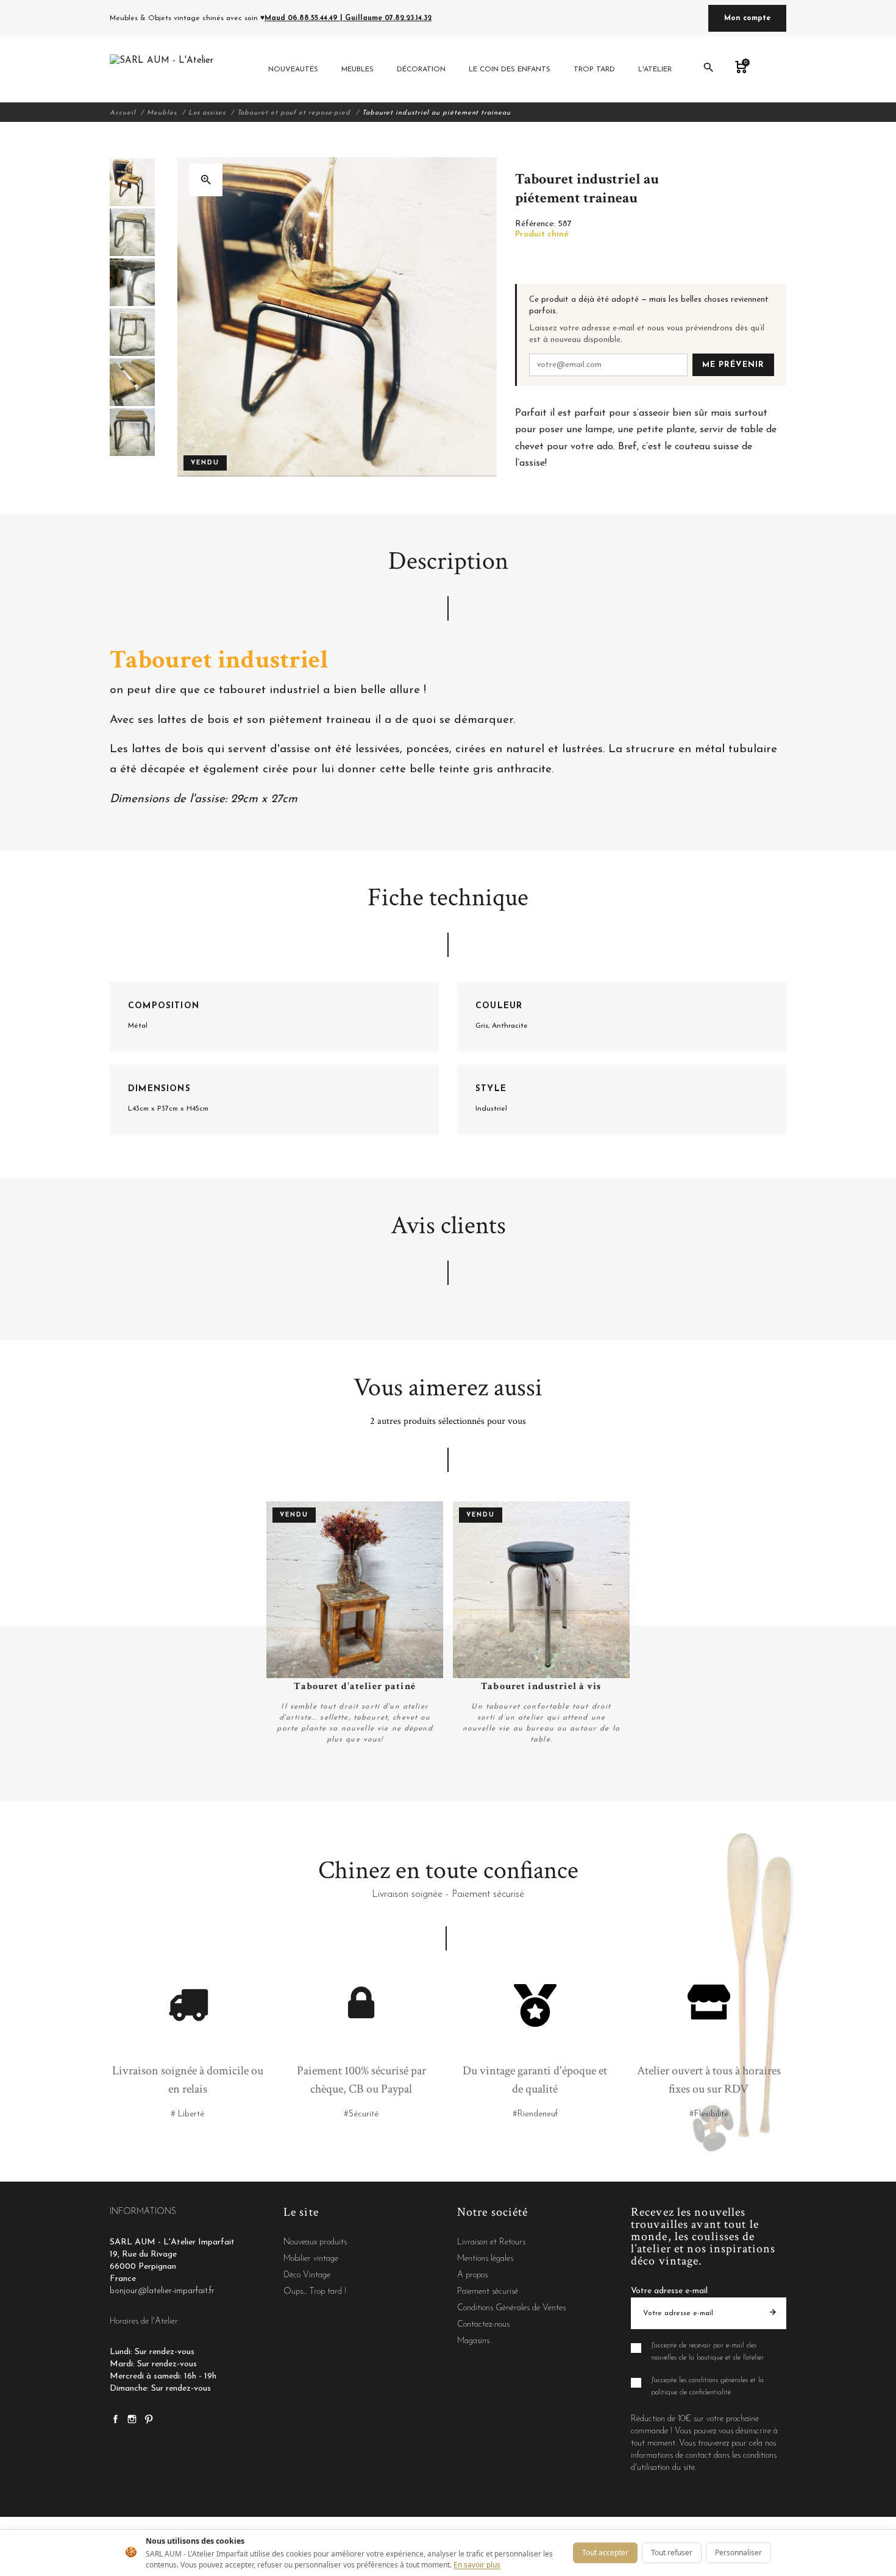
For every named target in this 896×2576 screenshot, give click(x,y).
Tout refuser (672, 2553)
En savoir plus (477, 2565)
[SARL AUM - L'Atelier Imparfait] (163, 69)
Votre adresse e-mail (669, 2291)
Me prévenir (733, 365)
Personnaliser (738, 2553)
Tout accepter (605, 2553)
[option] (132, 182)
